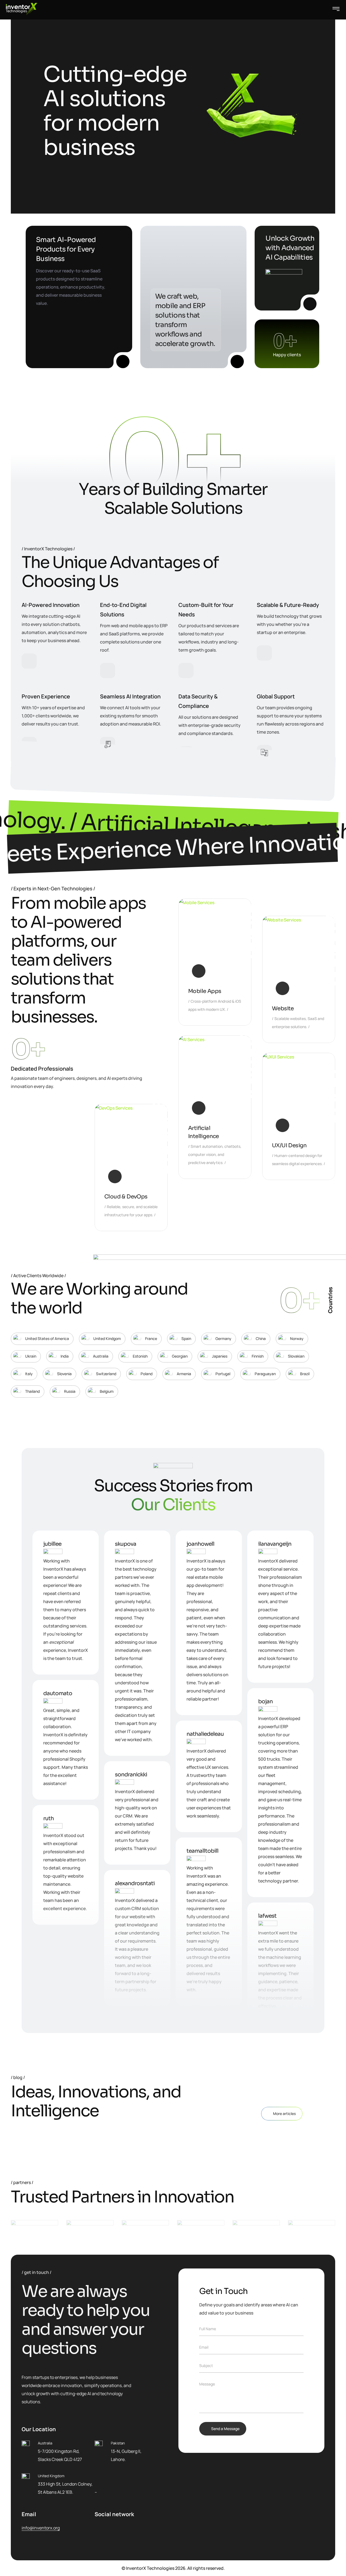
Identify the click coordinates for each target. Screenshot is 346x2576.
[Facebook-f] (97, 2528)
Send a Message (225, 2429)
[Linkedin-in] (112, 2528)
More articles (284, 2114)
